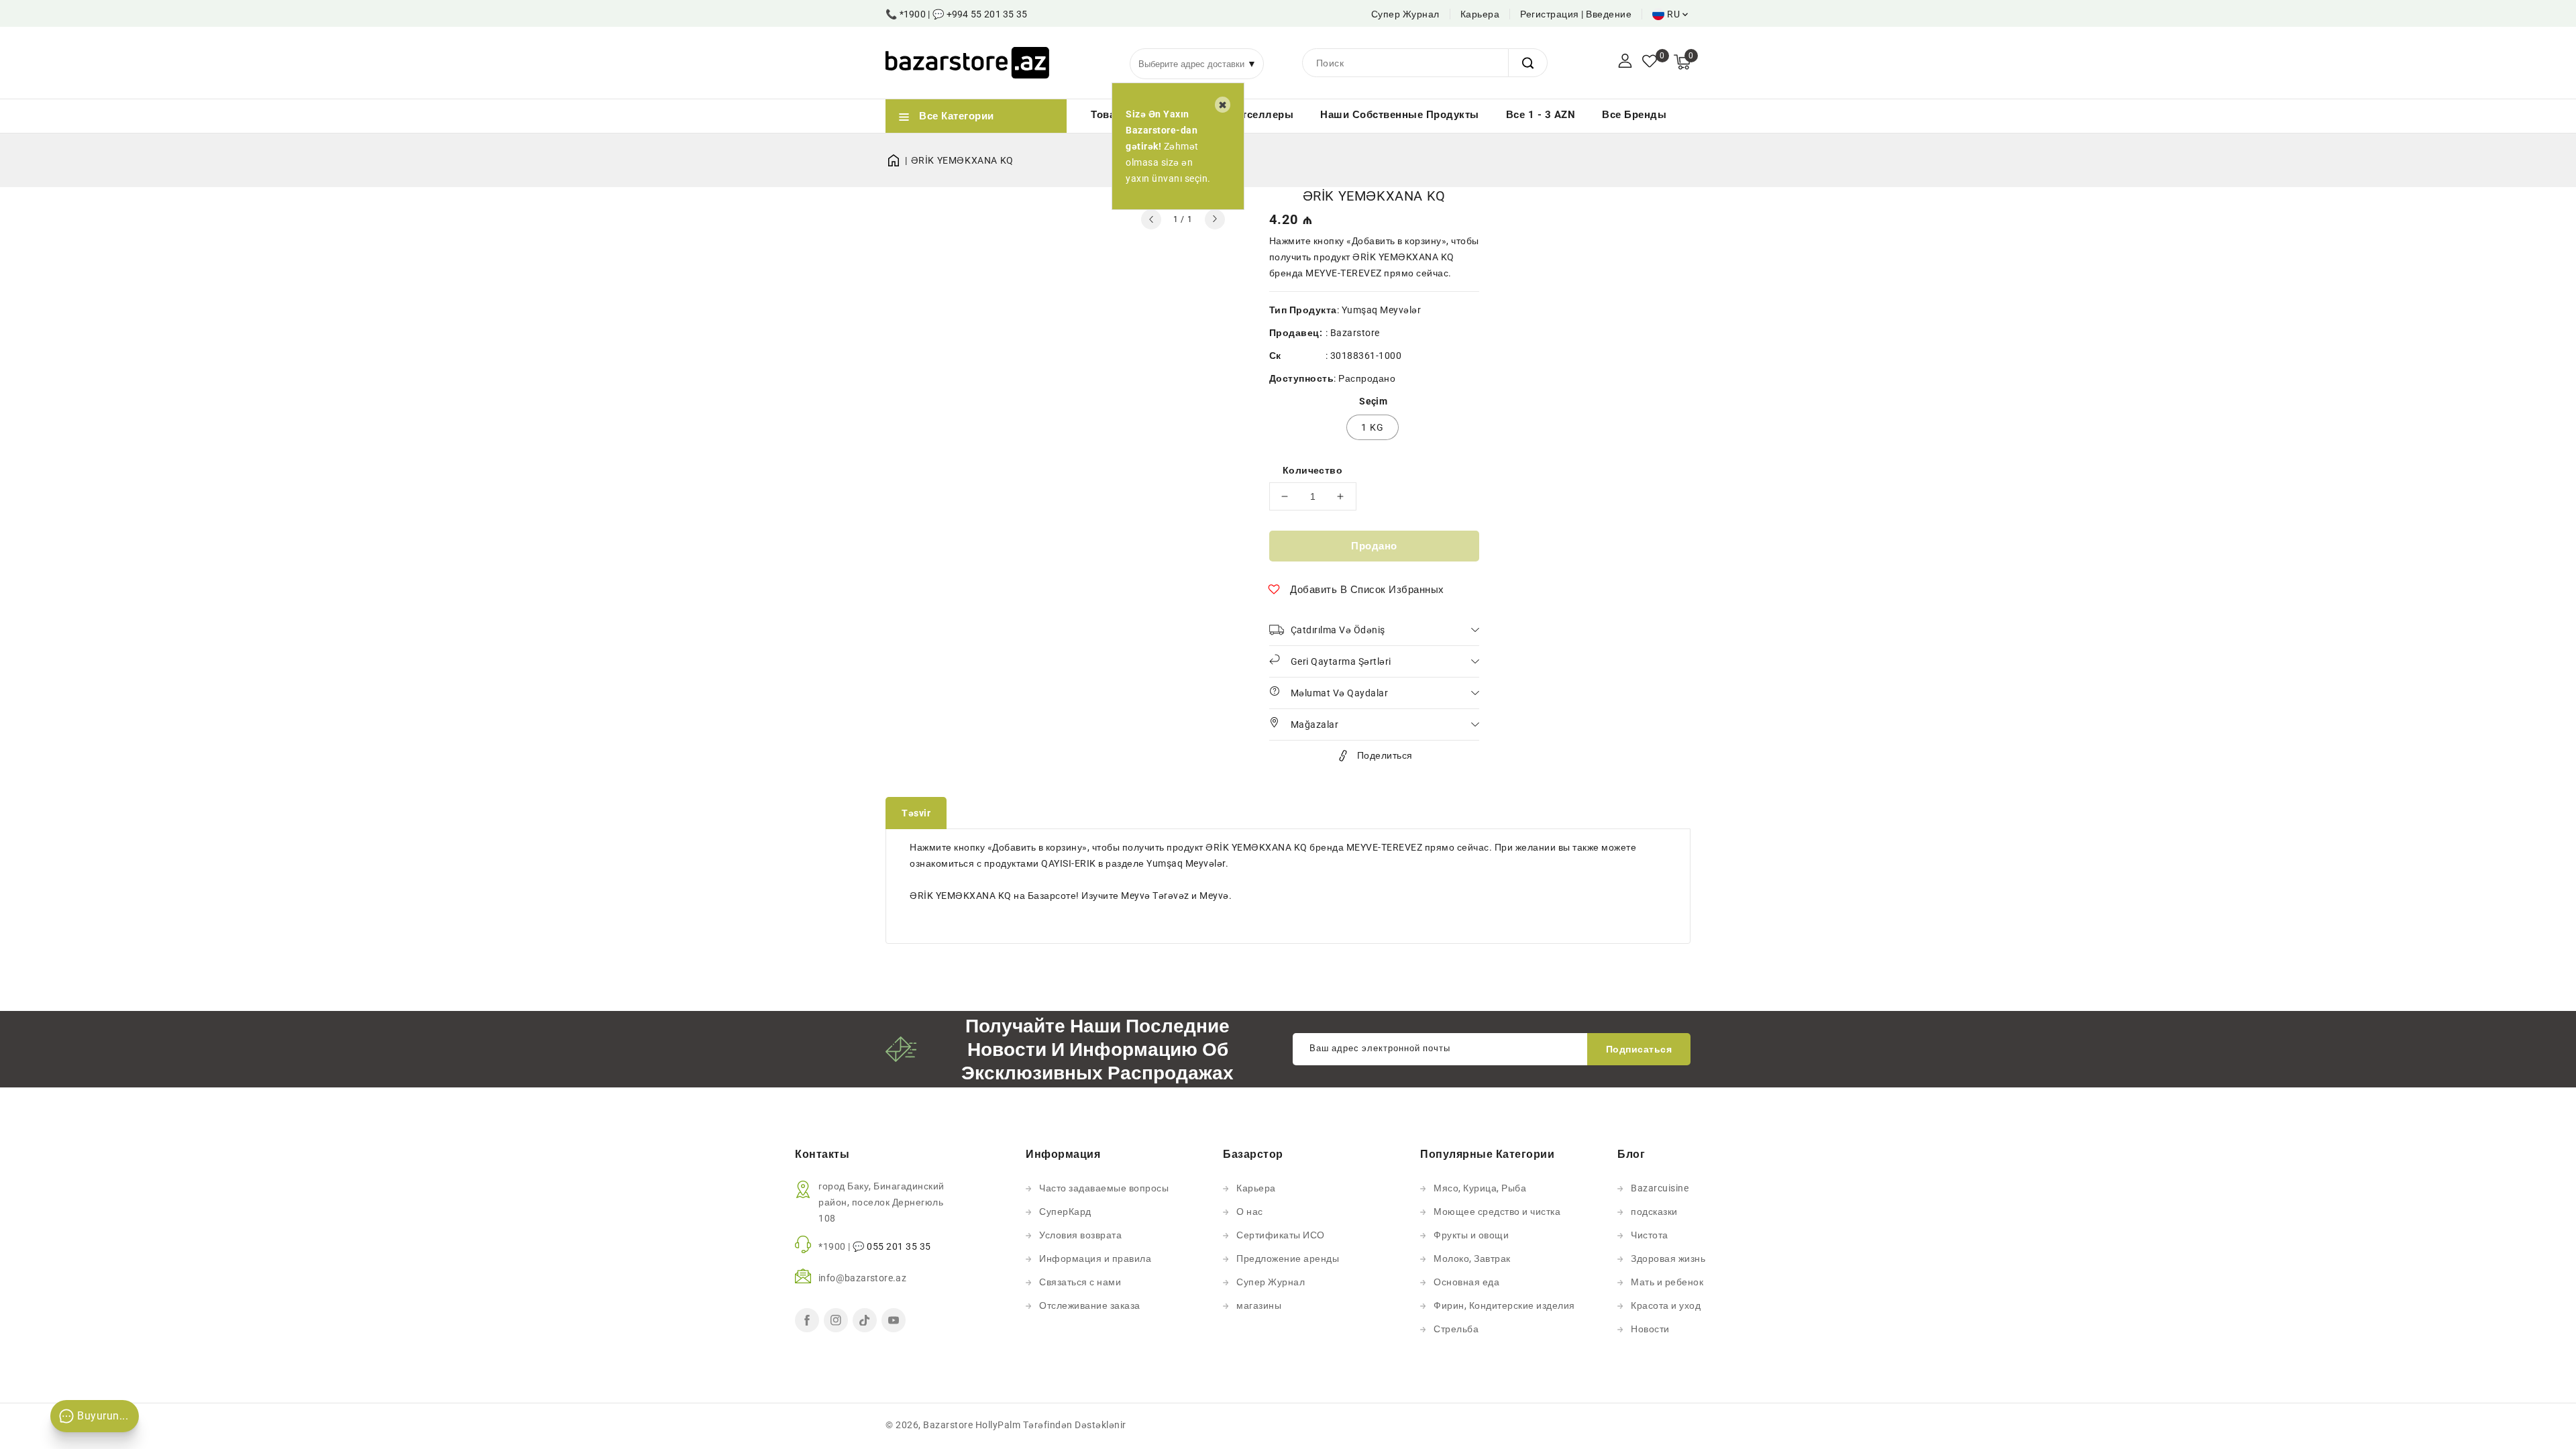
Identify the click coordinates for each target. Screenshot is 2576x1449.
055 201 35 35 (899, 1246)
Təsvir (916, 813)
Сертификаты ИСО (1281, 1235)
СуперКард (1065, 1212)
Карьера (1480, 14)
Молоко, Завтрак (1472, 1258)
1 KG (1373, 427)
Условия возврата (1080, 1235)
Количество (1312, 470)
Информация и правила (1095, 1258)
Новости (1650, 1329)
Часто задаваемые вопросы (1104, 1188)
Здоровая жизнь (1668, 1258)
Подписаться (1639, 1049)
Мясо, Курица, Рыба (1480, 1188)
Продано (1374, 546)
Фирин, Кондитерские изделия (1504, 1305)
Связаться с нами (1080, 1282)
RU (1673, 14)
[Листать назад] (1151, 219)
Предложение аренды (1288, 1258)
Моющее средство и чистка (1497, 1212)
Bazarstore (1355, 333)
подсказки (1654, 1212)
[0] (1650, 62)
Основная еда (1466, 1282)
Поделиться (1385, 755)
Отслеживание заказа (1090, 1305)
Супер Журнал (1405, 14)
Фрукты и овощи (1471, 1235)
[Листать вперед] (1215, 219)
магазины (1259, 1305)
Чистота (1650, 1235)
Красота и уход (1666, 1305)
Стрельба (1456, 1329)
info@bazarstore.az (862, 1278)
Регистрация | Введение (1576, 14)
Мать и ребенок (1667, 1282)
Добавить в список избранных (1367, 590)
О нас (1250, 1212)
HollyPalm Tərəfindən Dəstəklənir (1051, 1425)
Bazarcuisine (1660, 1188)
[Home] (898, 160)
